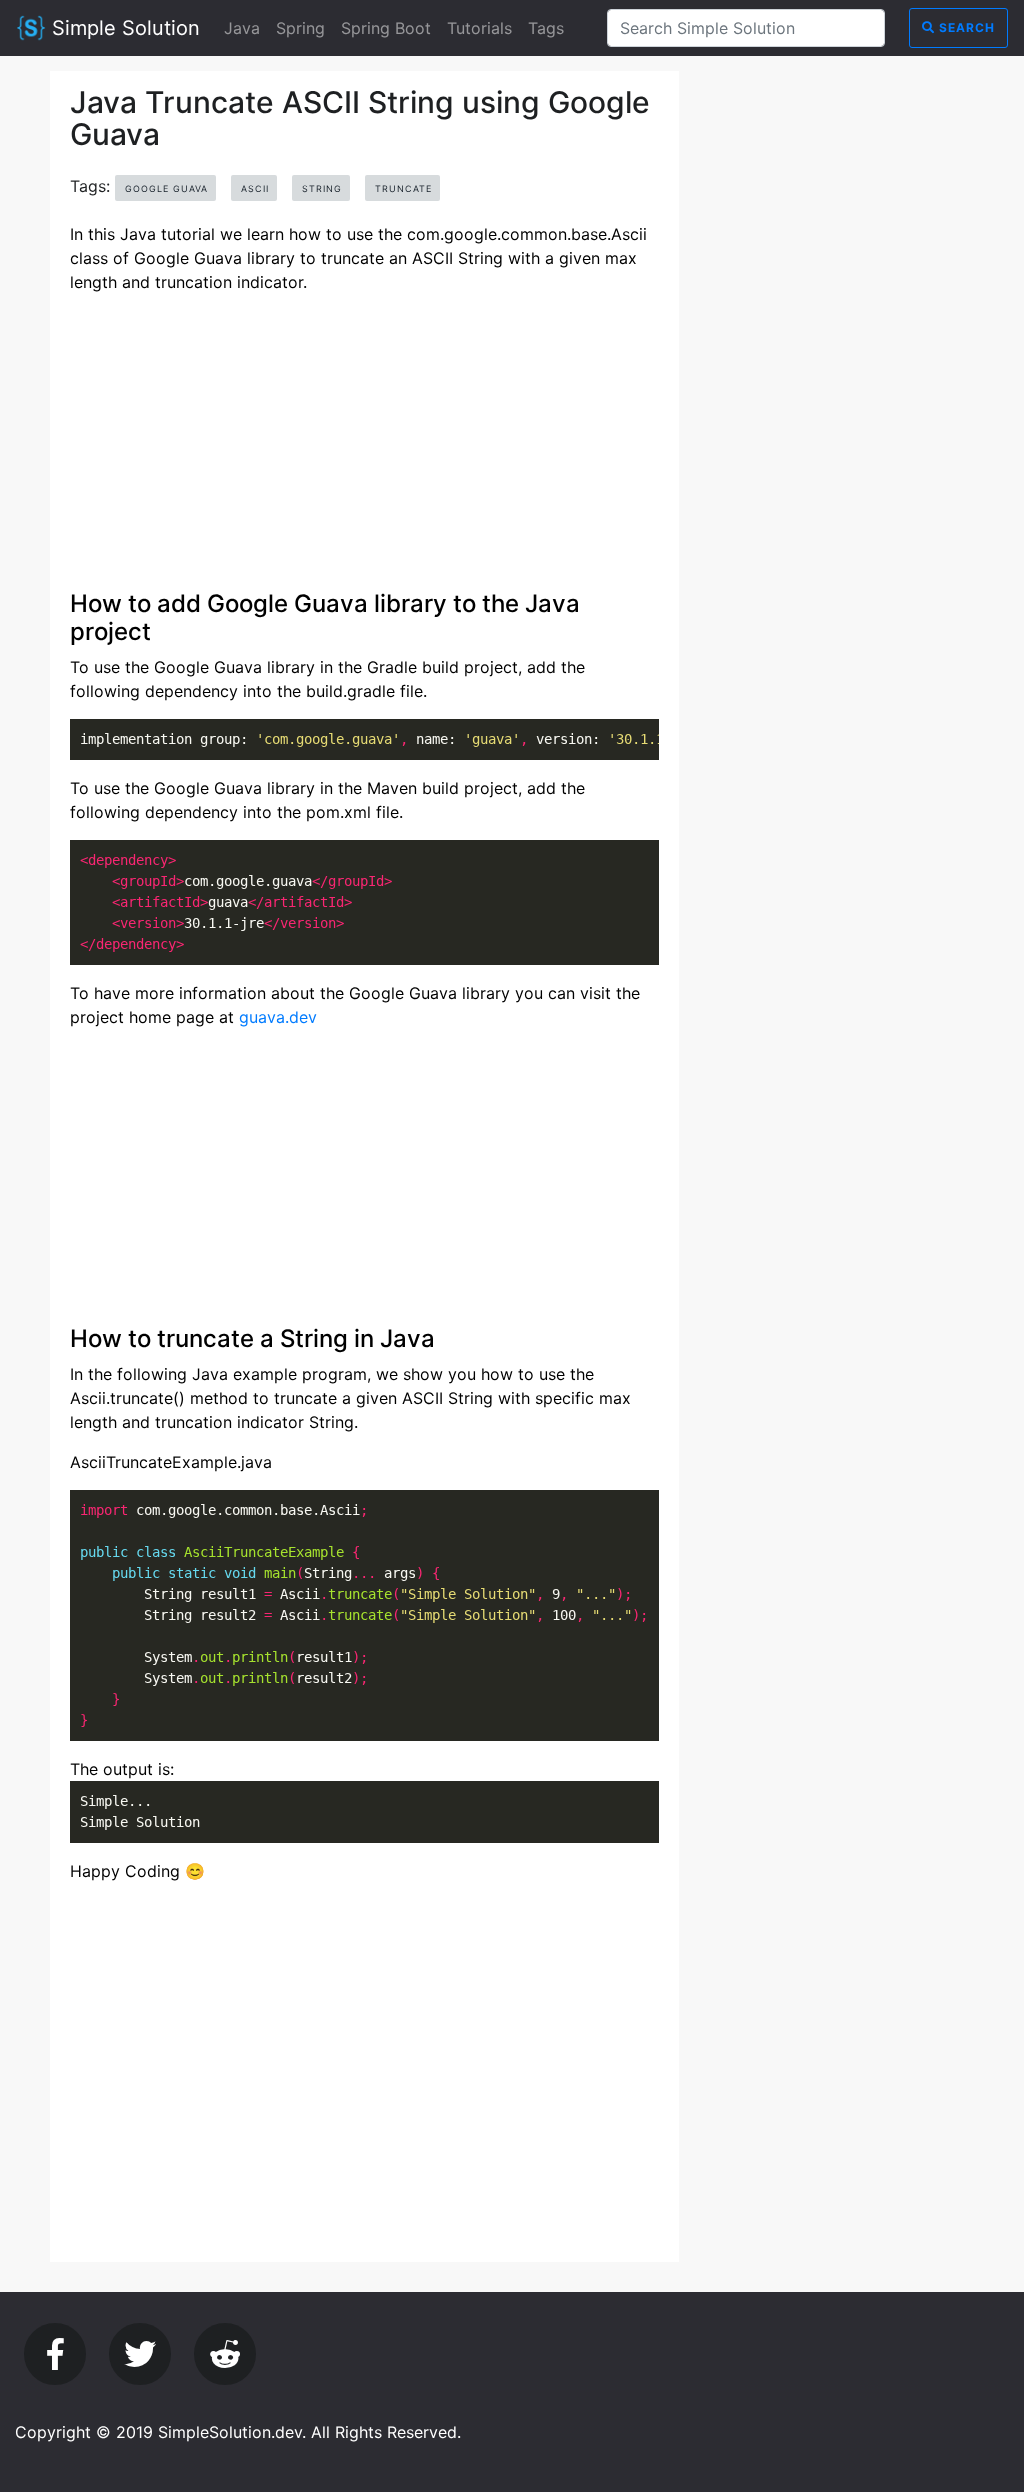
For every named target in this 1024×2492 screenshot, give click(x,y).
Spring (300, 28)
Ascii (255, 188)
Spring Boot (386, 28)
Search (965, 27)
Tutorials (479, 28)
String (322, 188)
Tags (546, 28)
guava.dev (278, 1017)
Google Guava (166, 188)
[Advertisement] (364, 450)
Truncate (403, 188)
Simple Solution (123, 28)
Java (242, 28)
